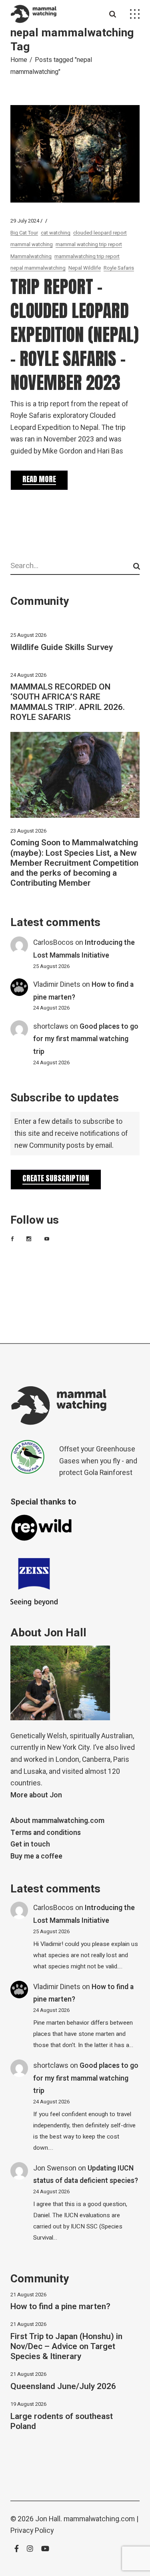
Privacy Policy (32, 2531)
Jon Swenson (55, 2168)
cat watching (56, 233)
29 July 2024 (25, 221)
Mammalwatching (31, 256)
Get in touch (30, 1844)
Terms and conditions (46, 1833)
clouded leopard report (100, 233)
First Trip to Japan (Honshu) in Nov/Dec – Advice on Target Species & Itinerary (66, 2346)
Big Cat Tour (24, 233)
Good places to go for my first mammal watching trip (86, 1039)
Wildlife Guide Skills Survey (62, 647)
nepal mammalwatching (38, 268)
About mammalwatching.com (57, 1821)
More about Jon (36, 1795)
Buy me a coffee (36, 1856)
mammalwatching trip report (87, 256)
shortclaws (51, 1027)
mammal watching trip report (89, 244)
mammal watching (32, 244)
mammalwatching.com (99, 2519)
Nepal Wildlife (85, 268)
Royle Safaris (119, 268)
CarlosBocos (53, 943)
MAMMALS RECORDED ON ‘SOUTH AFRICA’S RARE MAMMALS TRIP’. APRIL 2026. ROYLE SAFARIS (68, 702)
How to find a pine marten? (60, 2307)
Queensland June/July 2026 (63, 2386)
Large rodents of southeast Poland (62, 2421)
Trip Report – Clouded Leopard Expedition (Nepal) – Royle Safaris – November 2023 (75, 334)
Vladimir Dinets (57, 985)
